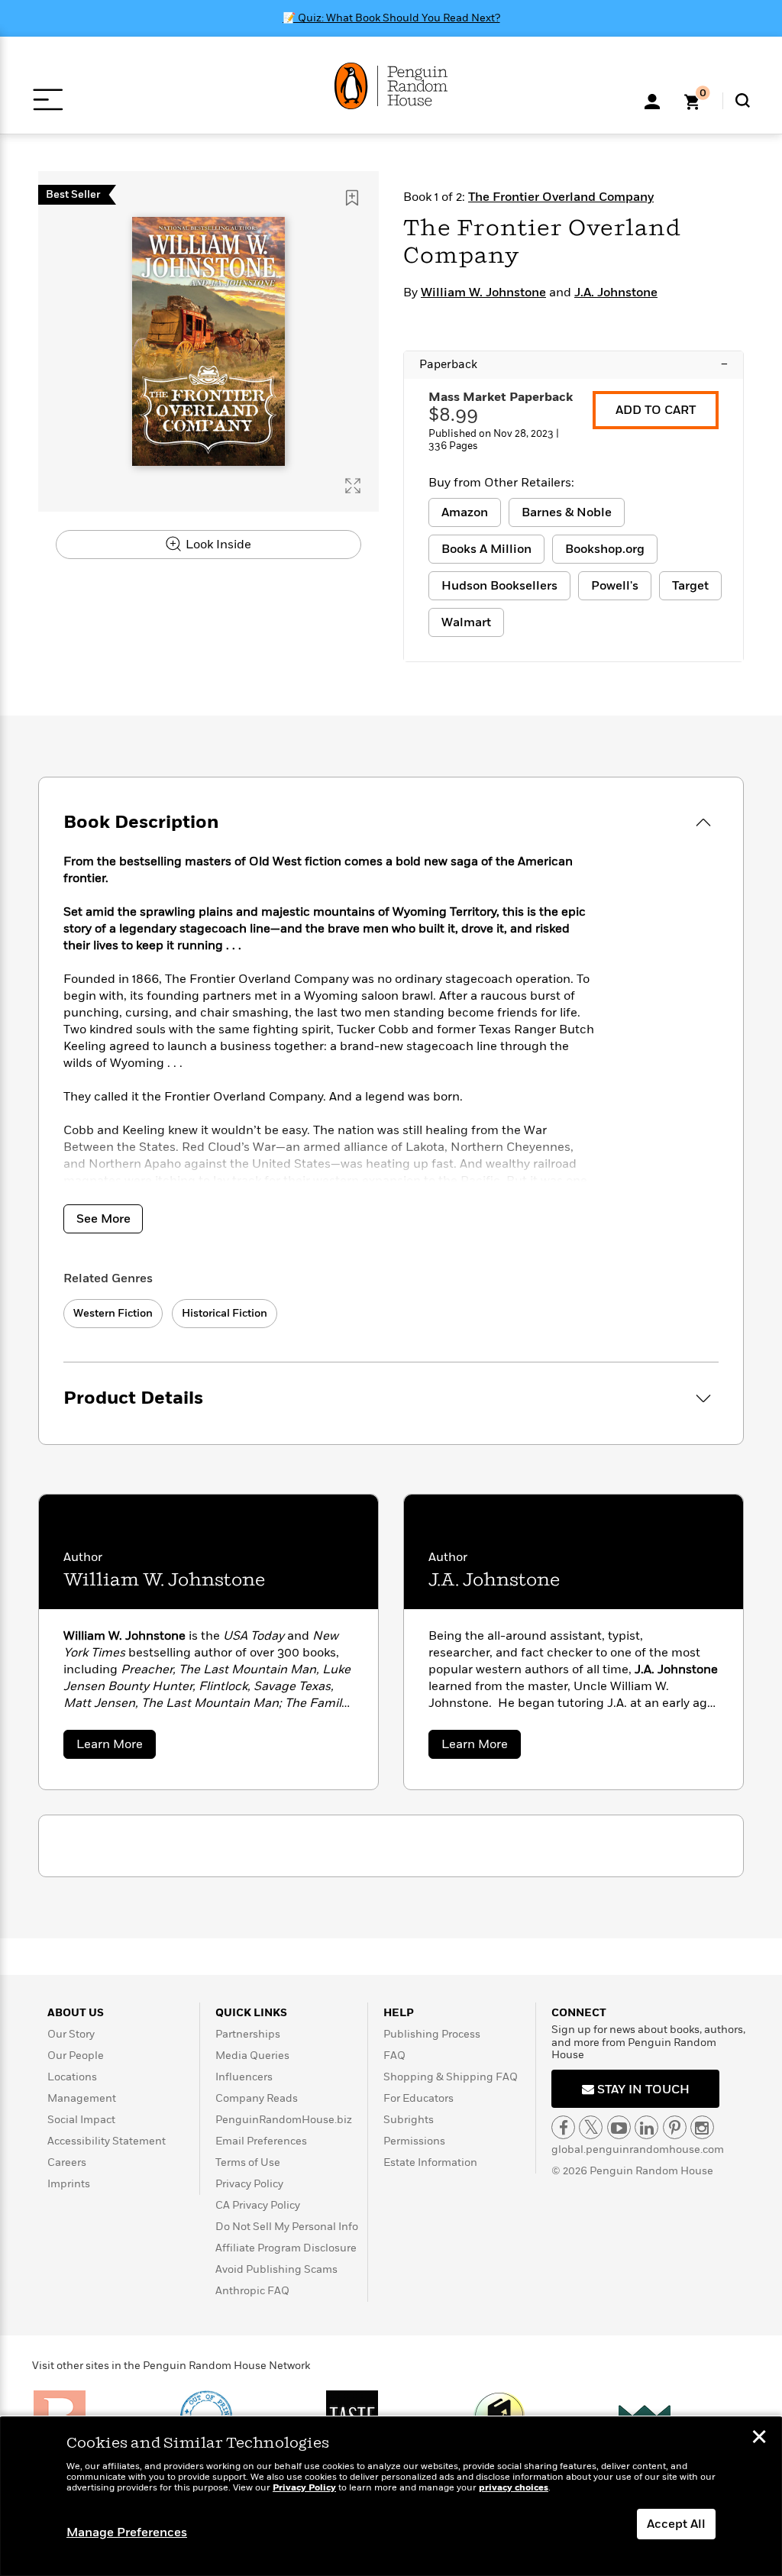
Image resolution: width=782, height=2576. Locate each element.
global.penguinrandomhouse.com (638, 2149)
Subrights (409, 2120)
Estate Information (430, 2162)
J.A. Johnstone (616, 293)
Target (690, 586)
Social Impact (81, 2120)
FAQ (394, 2056)
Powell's (615, 586)
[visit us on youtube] (619, 2127)
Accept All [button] (676, 2524)
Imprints (69, 2184)
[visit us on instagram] (702, 2127)
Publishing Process (432, 2034)
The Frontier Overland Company (561, 197)
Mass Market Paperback (501, 397)
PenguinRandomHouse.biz (284, 2120)
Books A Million (486, 549)
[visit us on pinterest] (675, 2127)
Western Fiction (113, 1313)
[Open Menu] (48, 100)
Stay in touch (642, 2090)
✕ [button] (759, 2439)
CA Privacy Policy (258, 2205)
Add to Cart (656, 410)
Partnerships (248, 2034)
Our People (76, 2056)
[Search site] (743, 100)
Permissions (414, 2141)
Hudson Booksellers (499, 586)
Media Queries (252, 2056)
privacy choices (514, 2488)
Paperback (574, 364)
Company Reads (257, 2098)
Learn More (116, 1747)
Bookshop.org (605, 549)
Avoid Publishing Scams (276, 2269)
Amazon (465, 512)
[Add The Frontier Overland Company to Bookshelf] (352, 198)
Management (82, 2098)
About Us (76, 2013)
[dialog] (391, 2497)
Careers (67, 2162)
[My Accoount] (652, 100)
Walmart (466, 622)
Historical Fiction (225, 1313)
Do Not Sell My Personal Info (287, 2227)
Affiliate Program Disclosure (286, 2248)
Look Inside (217, 545)
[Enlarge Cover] (353, 486)
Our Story (71, 2034)
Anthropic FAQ (252, 2291)
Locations (72, 2077)
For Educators (418, 2098)
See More (103, 1219)
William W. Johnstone (483, 293)
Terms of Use (248, 2162)
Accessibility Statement (107, 2141)
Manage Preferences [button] (127, 2532)
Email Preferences (261, 2141)
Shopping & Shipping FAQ (451, 2077)
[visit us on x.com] (591, 2127)
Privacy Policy (249, 2184)
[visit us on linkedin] (646, 2127)
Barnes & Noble (567, 512)
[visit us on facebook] (563, 2127)
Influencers (244, 2077)
